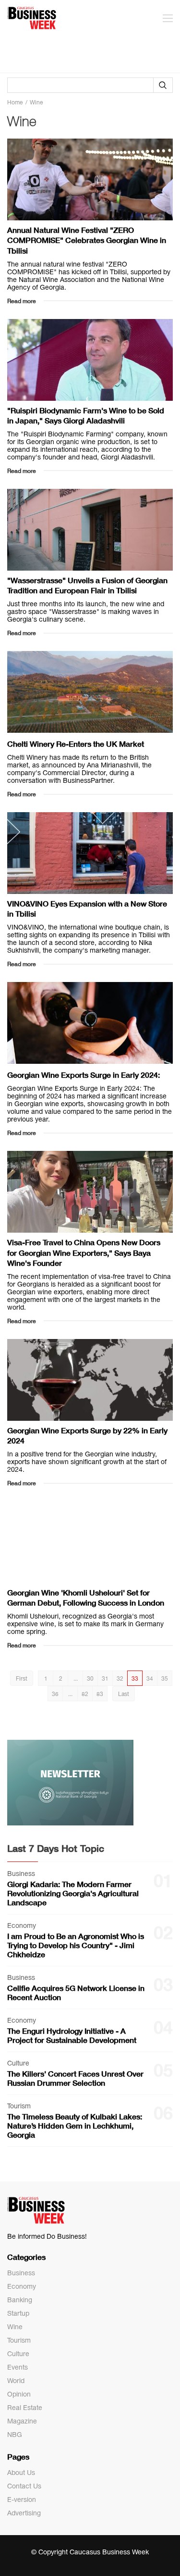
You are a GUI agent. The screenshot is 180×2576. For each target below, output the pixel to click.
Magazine (22, 2421)
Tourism (19, 2340)
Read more (22, 301)
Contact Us (24, 2486)
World (16, 2381)
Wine (15, 2327)
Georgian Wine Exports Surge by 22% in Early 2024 (87, 1435)
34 (150, 1679)
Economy (22, 2286)
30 (90, 1679)
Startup (18, 2313)
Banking (20, 2300)
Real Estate (25, 2408)
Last (124, 1694)
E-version (22, 2499)
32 (120, 1679)
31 (105, 1679)
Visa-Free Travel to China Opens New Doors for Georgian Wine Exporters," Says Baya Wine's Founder (84, 1252)
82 (85, 1694)
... (76, 1679)
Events (18, 2367)
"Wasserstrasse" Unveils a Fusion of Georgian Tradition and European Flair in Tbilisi (87, 585)
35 (165, 1679)
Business (21, 2273)
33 (135, 1679)
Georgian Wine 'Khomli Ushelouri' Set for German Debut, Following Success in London (86, 1597)
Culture (18, 2354)
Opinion (19, 2394)
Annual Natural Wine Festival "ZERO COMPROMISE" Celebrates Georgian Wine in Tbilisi (87, 240)
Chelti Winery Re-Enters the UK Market (76, 744)
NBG (15, 2435)
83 (100, 1694)
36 (55, 1694)
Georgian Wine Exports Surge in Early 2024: (84, 1075)
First (22, 1679)
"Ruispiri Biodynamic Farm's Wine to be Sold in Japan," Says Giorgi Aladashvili (86, 415)
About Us (21, 2473)
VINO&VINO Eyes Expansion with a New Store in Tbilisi (87, 908)
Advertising (24, 2513)
